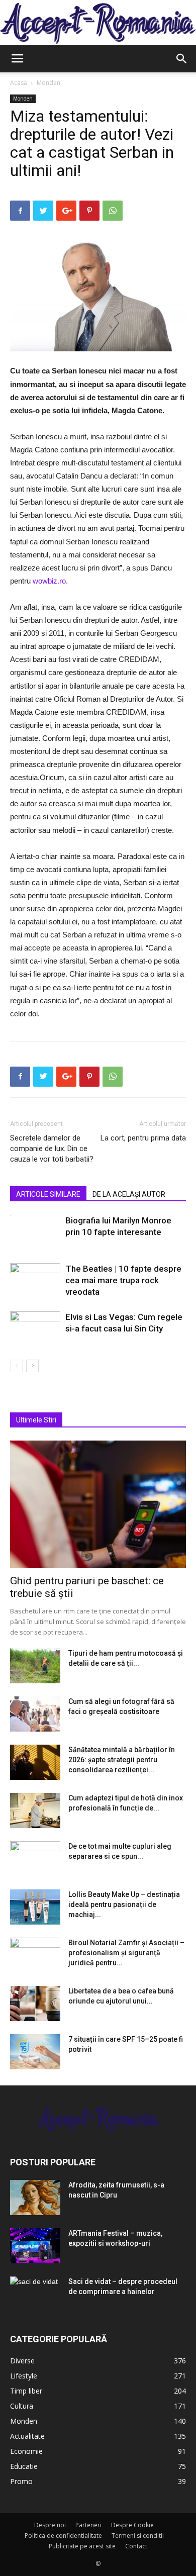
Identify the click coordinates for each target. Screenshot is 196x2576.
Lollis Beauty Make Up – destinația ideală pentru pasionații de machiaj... (124, 1904)
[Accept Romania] (98, 24)
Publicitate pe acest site (82, 2546)
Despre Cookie (132, 2525)
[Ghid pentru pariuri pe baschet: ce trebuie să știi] (98, 1504)
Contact (136, 2546)
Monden (48, 83)
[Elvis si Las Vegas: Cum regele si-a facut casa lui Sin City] (35, 1329)
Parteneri (88, 2525)
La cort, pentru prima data (143, 1138)
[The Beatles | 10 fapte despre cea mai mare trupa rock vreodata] (35, 1280)
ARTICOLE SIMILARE (48, 1194)
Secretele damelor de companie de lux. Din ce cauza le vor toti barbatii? (52, 1149)
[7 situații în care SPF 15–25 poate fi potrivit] (35, 2052)
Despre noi (50, 2525)
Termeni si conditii (138, 2536)
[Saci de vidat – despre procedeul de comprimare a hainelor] (35, 2294)
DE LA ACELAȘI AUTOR (129, 1194)
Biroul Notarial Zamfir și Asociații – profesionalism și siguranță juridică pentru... (126, 1953)
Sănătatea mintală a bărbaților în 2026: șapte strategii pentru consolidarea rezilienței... (122, 1760)
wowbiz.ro (49, 581)
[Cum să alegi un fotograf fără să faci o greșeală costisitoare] (35, 1714)
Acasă (19, 83)
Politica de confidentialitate (63, 2536)
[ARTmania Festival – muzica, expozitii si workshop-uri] (35, 2246)
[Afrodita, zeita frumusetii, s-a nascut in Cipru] (35, 2198)
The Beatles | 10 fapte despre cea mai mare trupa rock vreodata (123, 1280)
